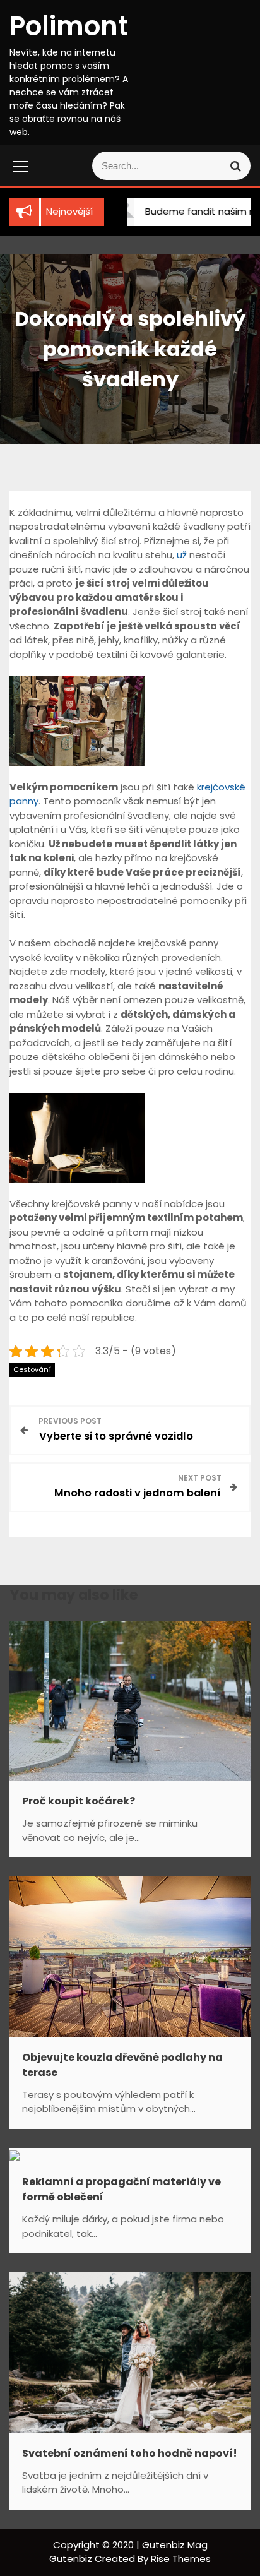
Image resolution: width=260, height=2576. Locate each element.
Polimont (69, 26)
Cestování (32, 1369)
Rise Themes (181, 2559)
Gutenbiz (72, 2559)
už (182, 555)
